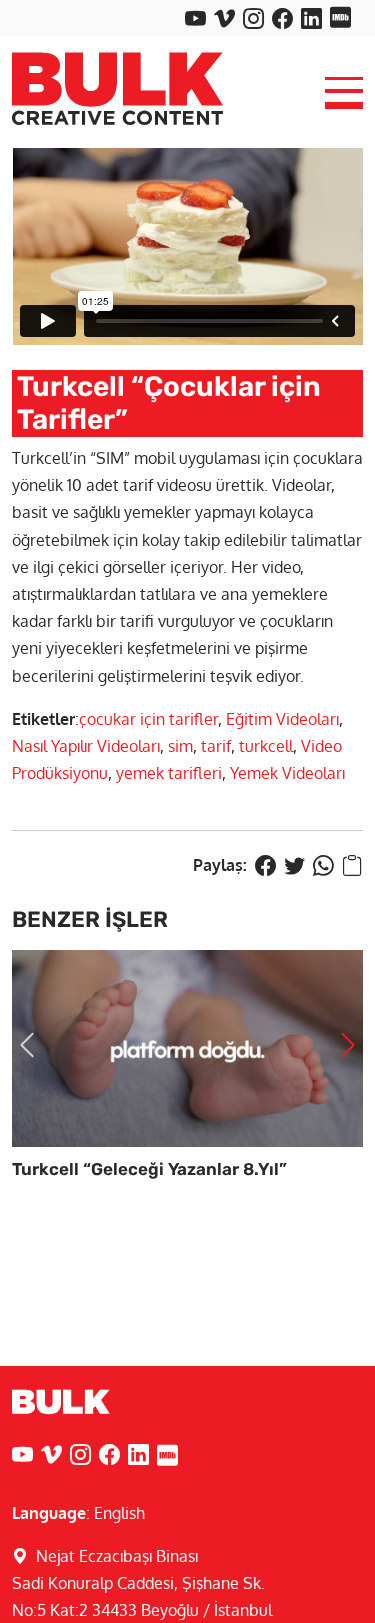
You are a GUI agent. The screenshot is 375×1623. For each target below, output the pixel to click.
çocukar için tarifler (148, 719)
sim (180, 746)
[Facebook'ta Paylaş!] (265, 864)
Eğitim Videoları (282, 719)
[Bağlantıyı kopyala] (352, 864)
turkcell (266, 746)
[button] (27, 1045)
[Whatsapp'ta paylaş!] (323, 864)
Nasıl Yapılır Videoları (86, 746)
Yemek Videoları (287, 773)
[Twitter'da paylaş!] (294, 864)
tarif (216, 746)
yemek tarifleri (169, 773)
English (119, 1513)
